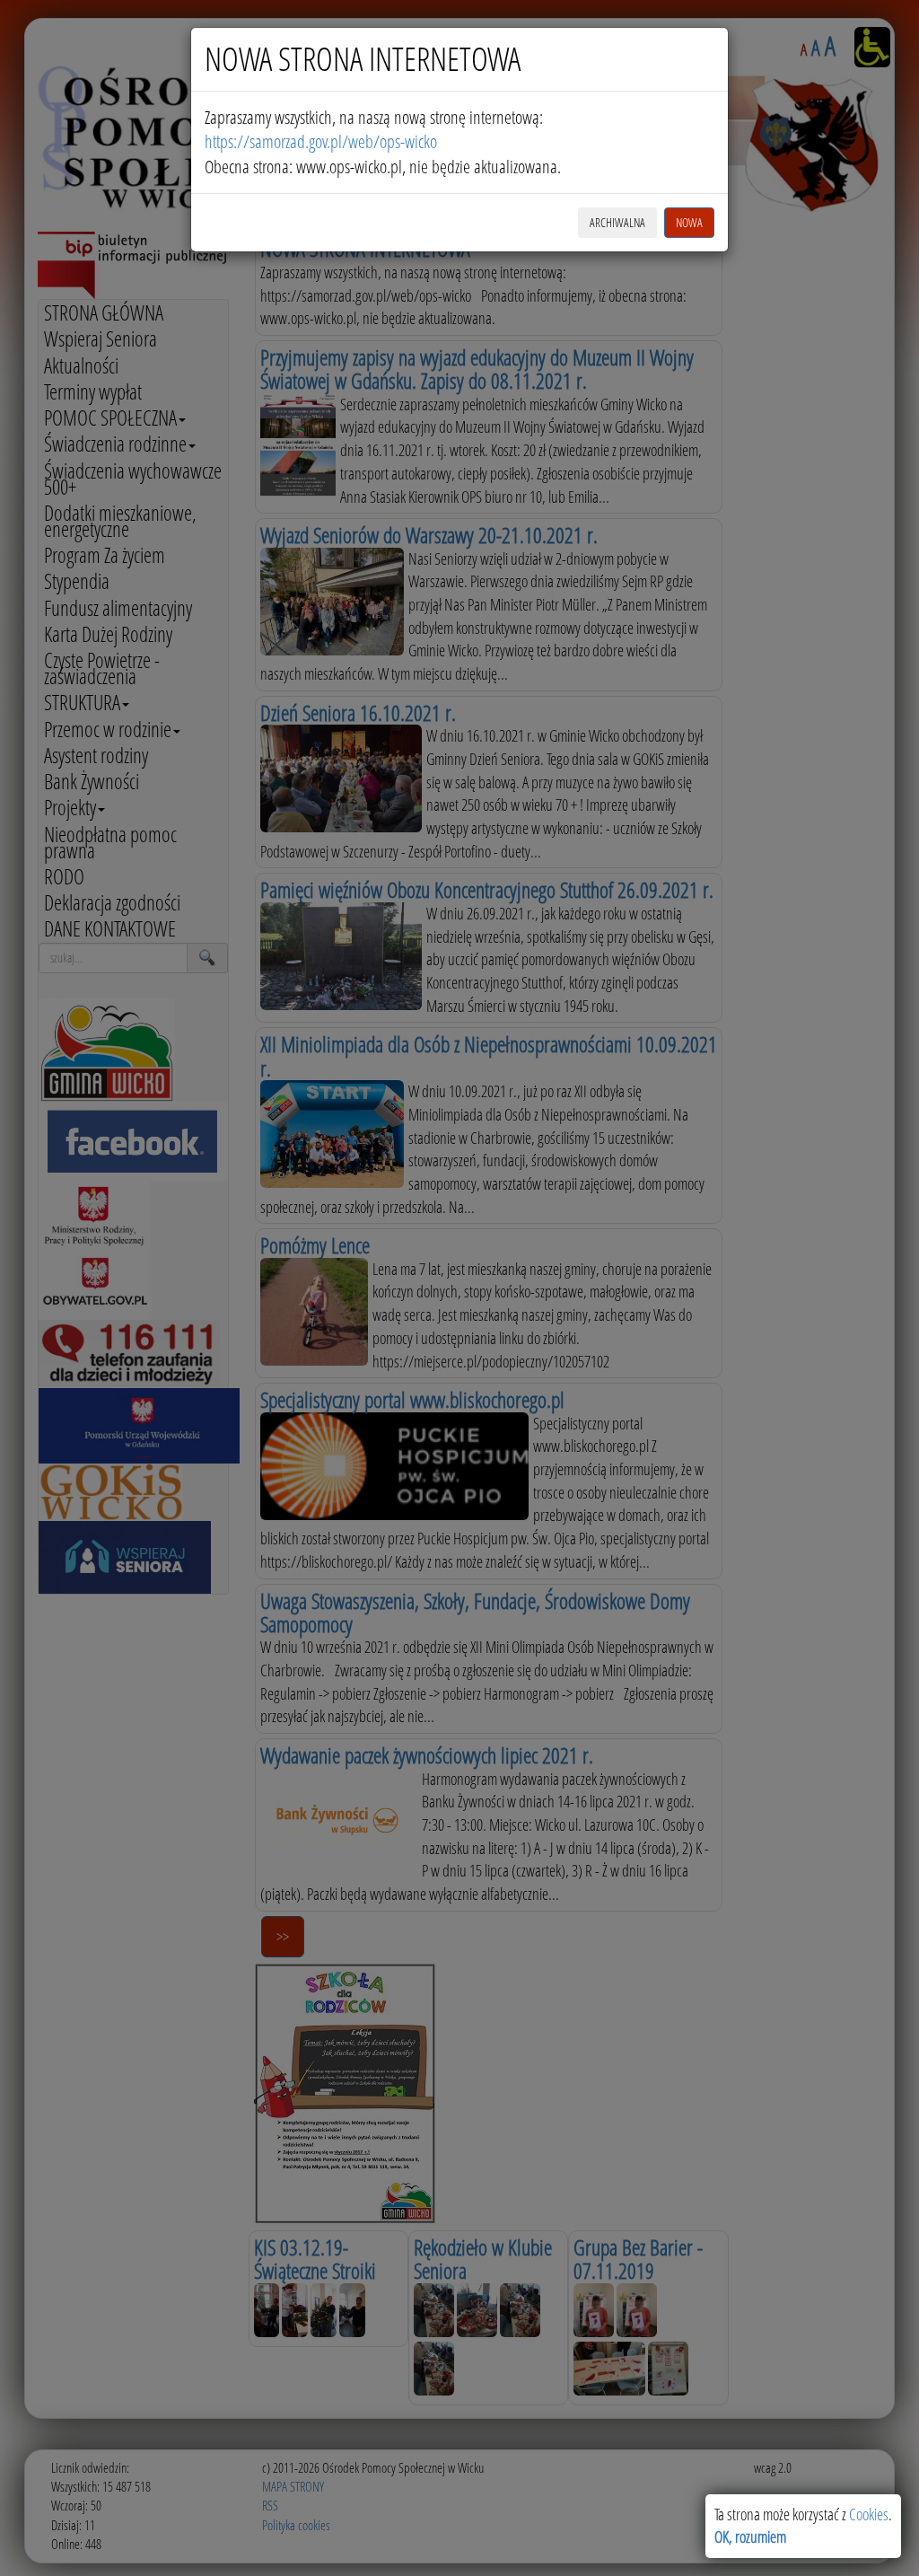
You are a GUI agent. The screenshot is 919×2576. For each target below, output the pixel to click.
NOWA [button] (689, 222)
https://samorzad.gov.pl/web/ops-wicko (321, 141)
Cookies (869, 2514)
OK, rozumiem (750, 2536)
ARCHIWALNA (617, 222)
